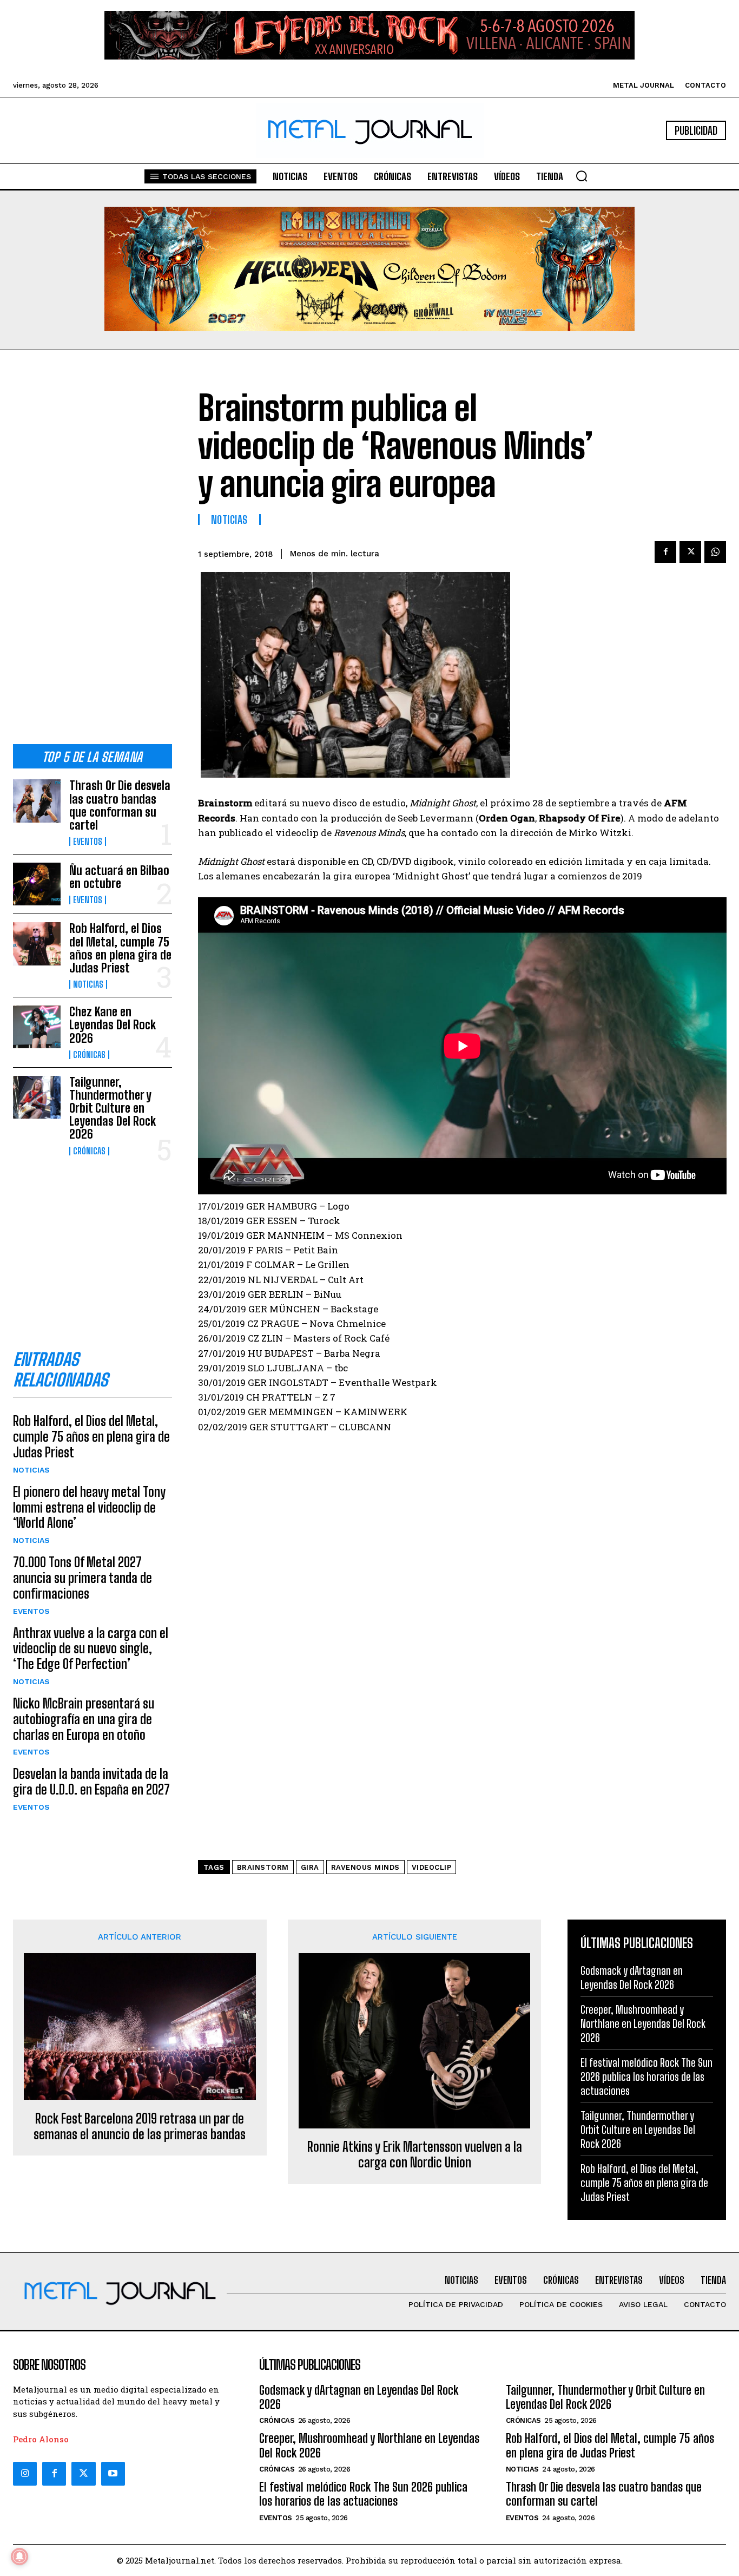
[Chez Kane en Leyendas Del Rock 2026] (37, 1027)
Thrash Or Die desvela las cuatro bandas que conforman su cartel (120, 805)
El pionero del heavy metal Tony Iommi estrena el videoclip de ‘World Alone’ (89, 1507)
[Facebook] (665, 552)
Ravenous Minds (365, 1867)
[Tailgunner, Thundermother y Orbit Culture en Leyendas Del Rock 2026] (37, 1097)
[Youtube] (113, 2474)
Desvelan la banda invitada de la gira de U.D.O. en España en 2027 (91, 1782)
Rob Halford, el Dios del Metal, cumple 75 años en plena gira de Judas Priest (120, 948)
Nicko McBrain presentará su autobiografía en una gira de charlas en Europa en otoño (84, 1719)
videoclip (432, 1867)
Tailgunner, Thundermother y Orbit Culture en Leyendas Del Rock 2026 (113, 1108)
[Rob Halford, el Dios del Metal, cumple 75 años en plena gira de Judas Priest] (37, 944)
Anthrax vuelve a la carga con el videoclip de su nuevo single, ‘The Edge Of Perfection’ (91, 1649)
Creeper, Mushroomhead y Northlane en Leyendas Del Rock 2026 (643, 2023)
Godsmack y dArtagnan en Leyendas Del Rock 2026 (359, 2397)
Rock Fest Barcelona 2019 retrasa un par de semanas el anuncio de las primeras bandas (140, 2127)
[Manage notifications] (19, 2557)
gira (310, 1867)
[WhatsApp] (715, 552)
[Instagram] (25, 2474)
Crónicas (89, 1055)
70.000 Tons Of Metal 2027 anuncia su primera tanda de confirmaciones (83, 1578)
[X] (690, 552)
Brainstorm (263, 1867)
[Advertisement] (93, 556)
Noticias (88, 984)
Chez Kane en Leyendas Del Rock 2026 (113, 1025)
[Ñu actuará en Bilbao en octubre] (37, 884)
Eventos (88, 842)
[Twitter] (83, 2474)
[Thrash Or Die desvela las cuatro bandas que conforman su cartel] (37, 801)
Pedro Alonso (41, 2439)
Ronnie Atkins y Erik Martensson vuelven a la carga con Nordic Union (415, 2155)
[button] (582, 176)
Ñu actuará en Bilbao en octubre (119, 877)
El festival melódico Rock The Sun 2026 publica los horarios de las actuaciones (646, 2076)
